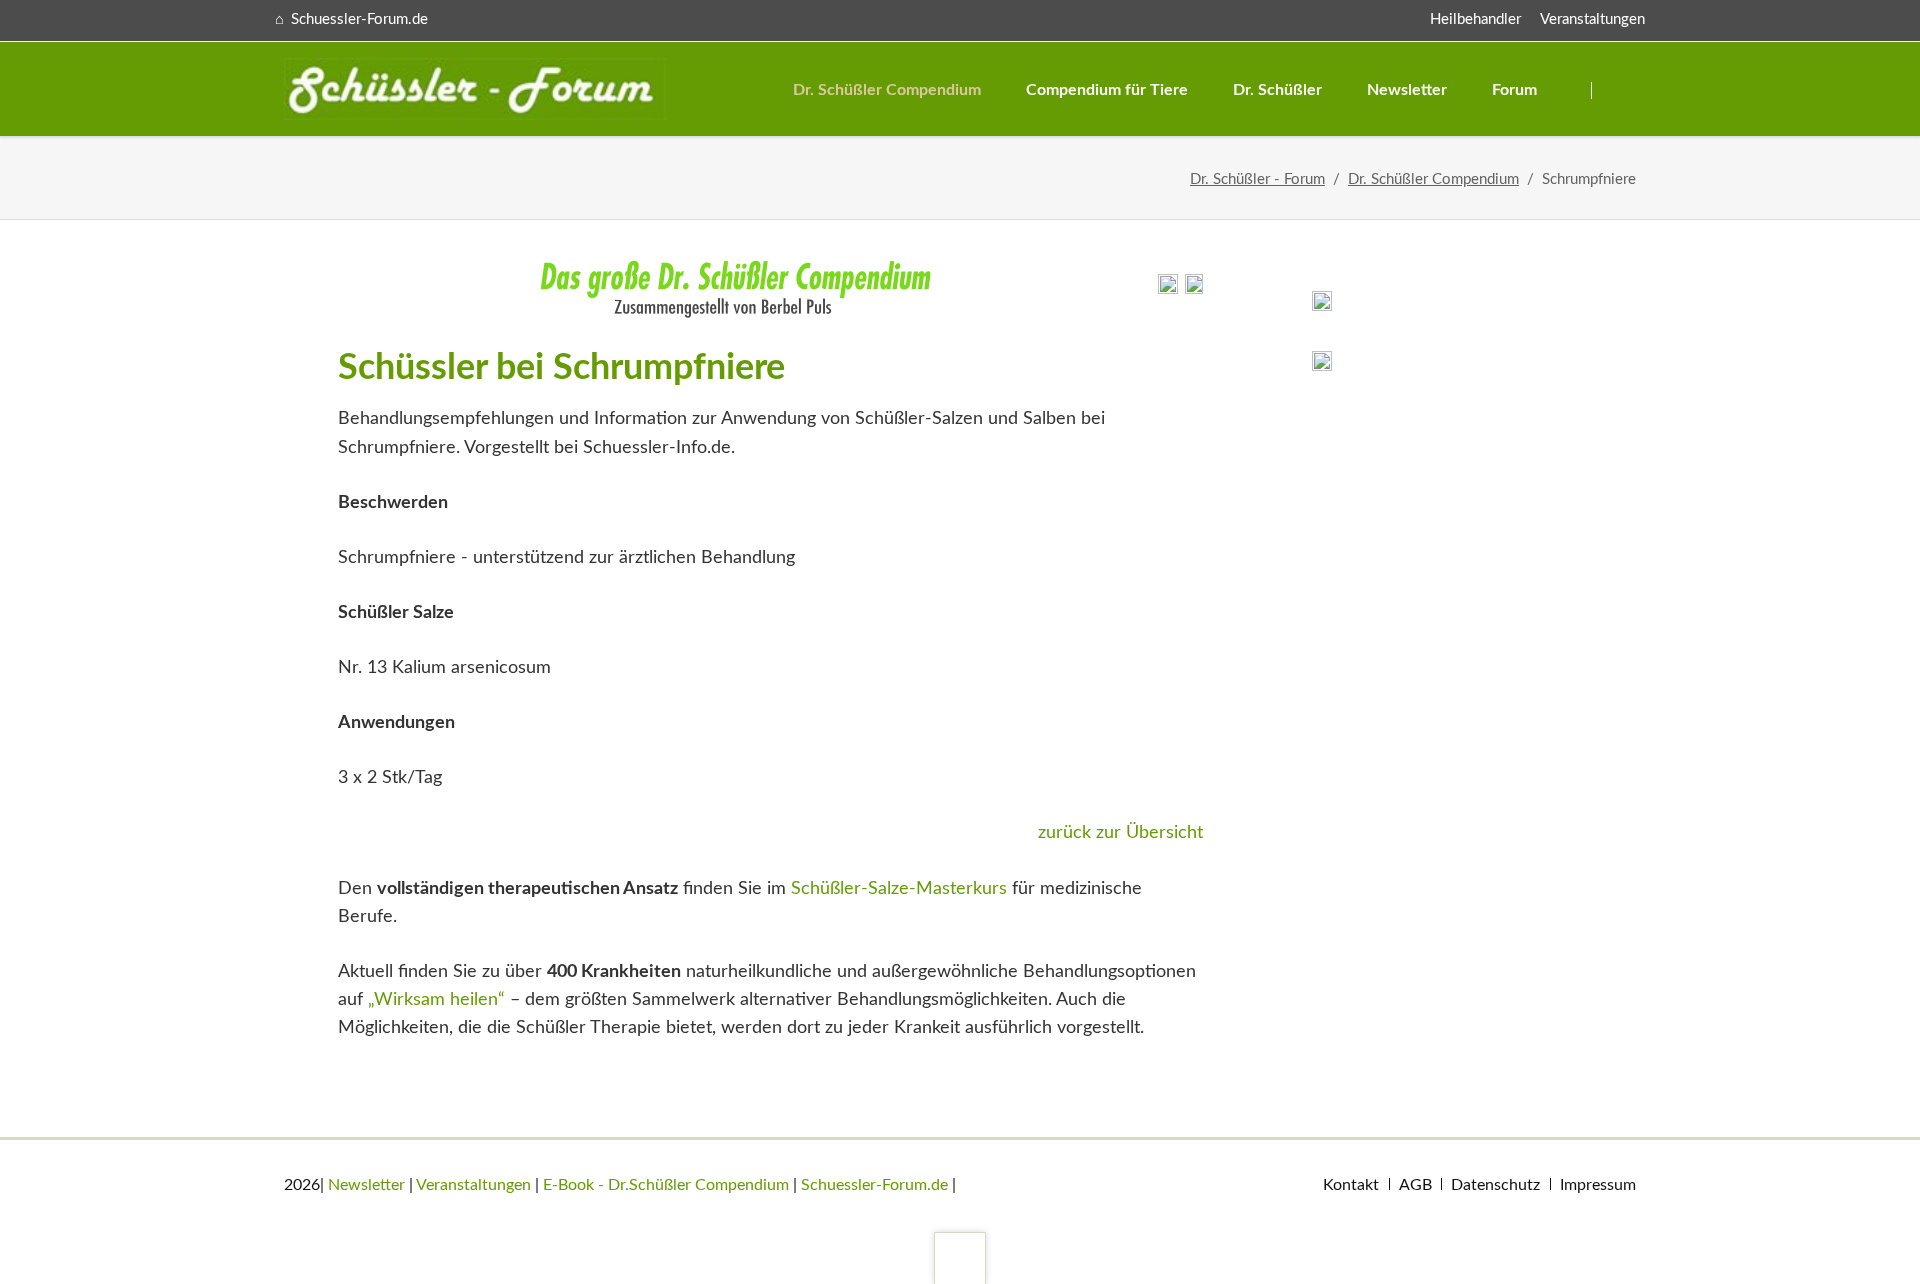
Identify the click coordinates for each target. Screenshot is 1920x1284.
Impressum (1598, 1185)
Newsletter (366, 1185)
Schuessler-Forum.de (874, 1185)
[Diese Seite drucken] (1168, 289)
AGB (1415, 1185)
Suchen (1620, 90)
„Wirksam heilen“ (436, 1000)
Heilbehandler (1475, 19)
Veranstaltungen (1592, 19)
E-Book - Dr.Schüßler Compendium (666, 1185)
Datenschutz (1495, 1185)
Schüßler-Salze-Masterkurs (899, 889)
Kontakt (1351, 1185)
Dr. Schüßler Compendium (1433, 179)
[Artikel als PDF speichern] (1194, 289)
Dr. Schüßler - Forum (1257, 179)
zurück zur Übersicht (1120, 833)
